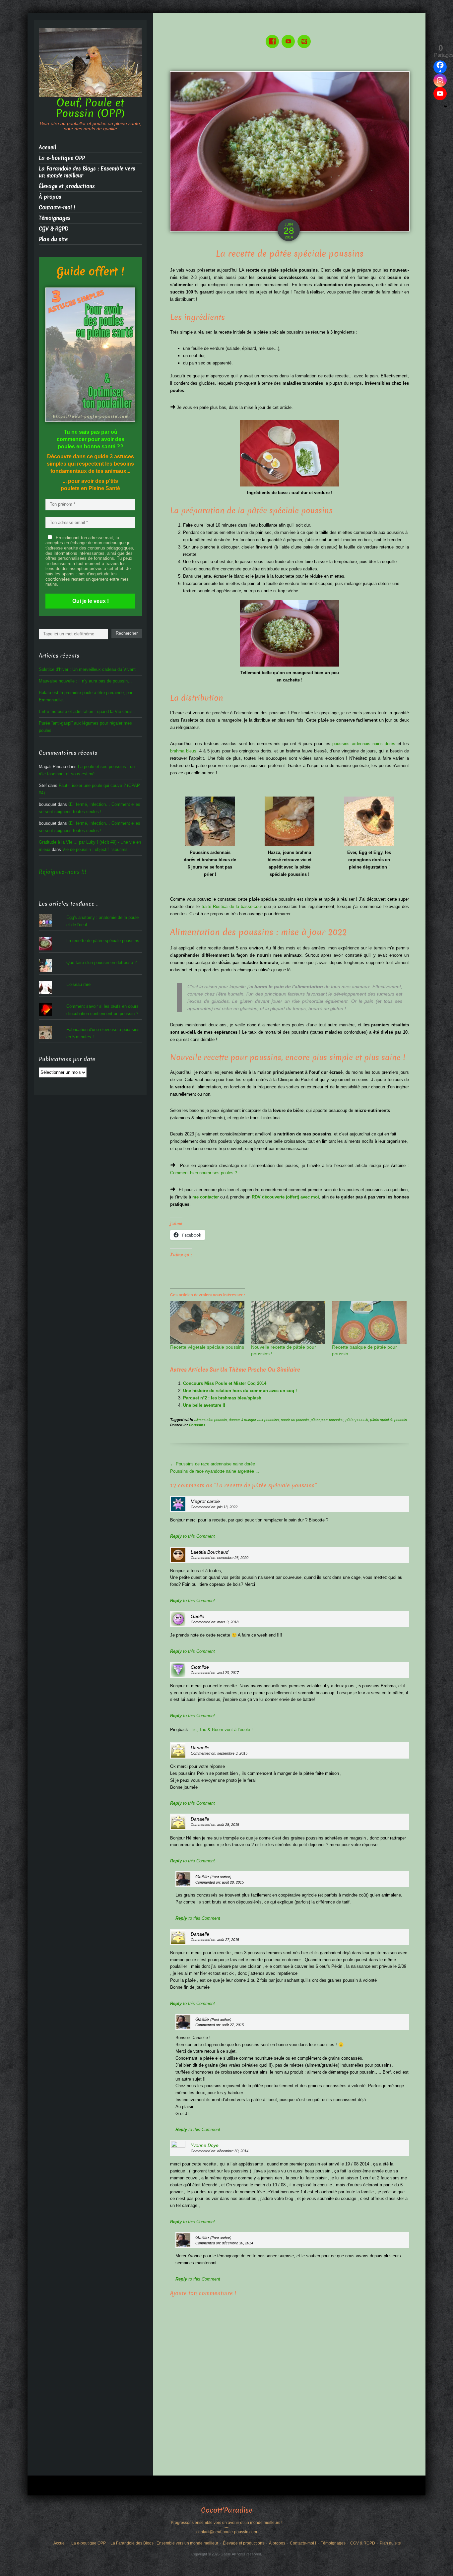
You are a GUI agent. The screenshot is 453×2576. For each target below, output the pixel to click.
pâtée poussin (357, 1420)
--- (227, 2527)
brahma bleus (183, 751)
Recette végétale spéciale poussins (207, 1347)
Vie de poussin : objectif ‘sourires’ (96, 849)
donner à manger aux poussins (254, 1420)
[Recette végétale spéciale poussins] (207, 1322)
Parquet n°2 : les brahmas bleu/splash (222, 1398)
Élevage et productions (67, 186)
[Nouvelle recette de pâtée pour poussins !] (288, 1322)
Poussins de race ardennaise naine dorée (213, 1464)
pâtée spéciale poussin (388, 1420)
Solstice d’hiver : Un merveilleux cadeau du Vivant (87, 669)
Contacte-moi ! (57, 207)
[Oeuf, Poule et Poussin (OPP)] (90, 62)
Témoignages (55, 218)
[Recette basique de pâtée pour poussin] (369, 1322)
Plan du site (53, 239)
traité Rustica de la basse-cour (232, 906)
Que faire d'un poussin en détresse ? (101, 963)
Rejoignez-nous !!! (63, 872)
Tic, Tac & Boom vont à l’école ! (222, 1730)
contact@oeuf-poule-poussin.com (227, 2532)
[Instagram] (305, 37)
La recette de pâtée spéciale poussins (103, 941)
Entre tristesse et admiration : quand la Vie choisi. (87, 711)
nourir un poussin (295, 1420)
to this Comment (193, 1536)
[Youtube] (290, 37)
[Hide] (445, 106)
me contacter (206, 1197)
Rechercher (127, 633)
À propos (50, 197)
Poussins (197, 1425)
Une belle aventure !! (204, 1405)
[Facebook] (274, 37)
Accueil (47, 147)
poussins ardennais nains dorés (364, 744)
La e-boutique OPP (62, 158)
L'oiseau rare (78, 984)
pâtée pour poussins (327, 1420)
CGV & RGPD (54, 229)
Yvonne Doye (205, 2145)
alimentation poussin (211, 1420)
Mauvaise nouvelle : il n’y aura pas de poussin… (85, 681)
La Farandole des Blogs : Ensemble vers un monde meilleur (87, 172)
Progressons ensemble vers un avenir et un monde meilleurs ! (227, 2523)
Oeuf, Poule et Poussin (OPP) (90, 108)
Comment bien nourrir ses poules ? (204, 1173)
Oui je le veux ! (91, 601)
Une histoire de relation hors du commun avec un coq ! (240, 1391)
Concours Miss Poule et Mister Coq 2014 (225, 1383)
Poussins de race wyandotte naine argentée (215, 1471)
